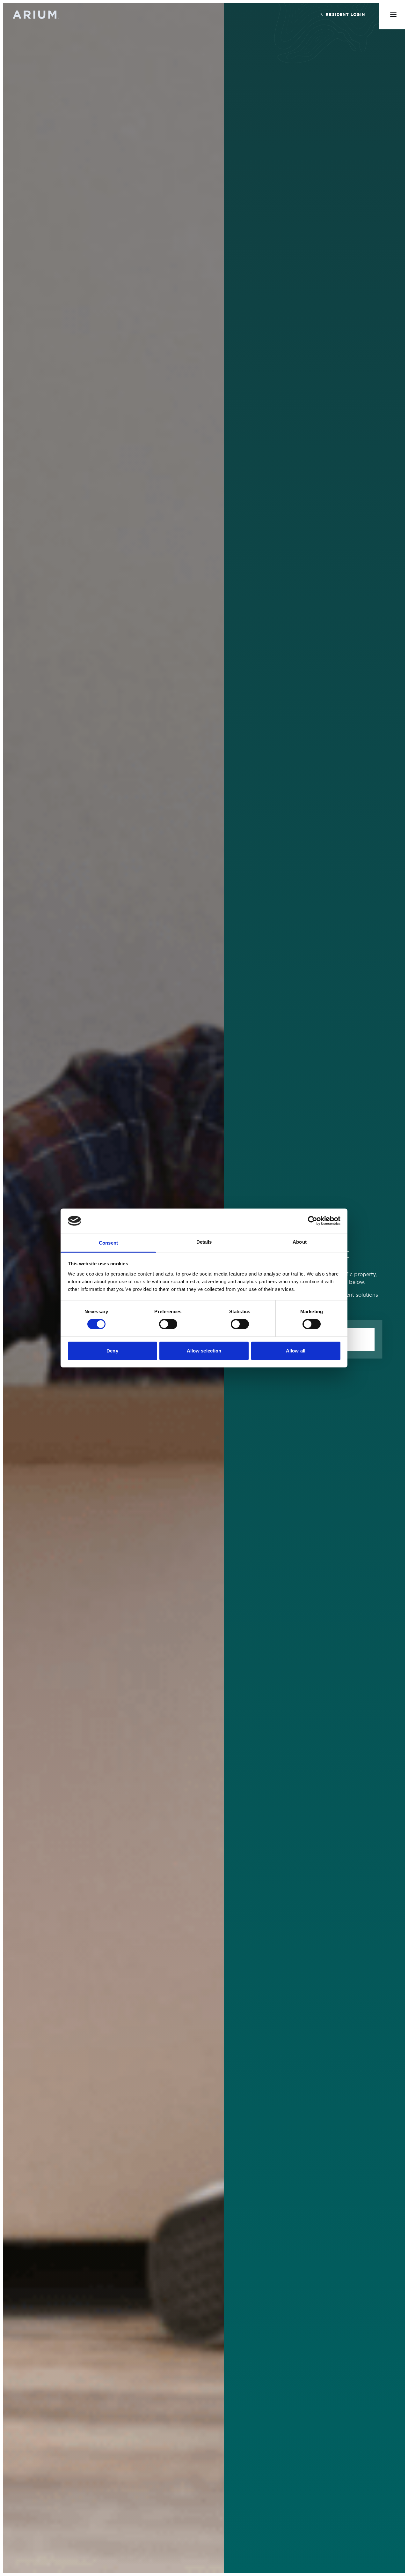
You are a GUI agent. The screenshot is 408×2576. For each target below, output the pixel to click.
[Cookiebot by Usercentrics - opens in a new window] (313, 1221)
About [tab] (300, 1242)
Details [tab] (204, 1242)
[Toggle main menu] (393, 15)
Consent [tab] (108, 1243)
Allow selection (204, 1351)
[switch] (168, 1324)
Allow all (296, 1351)
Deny (112, 1351)
